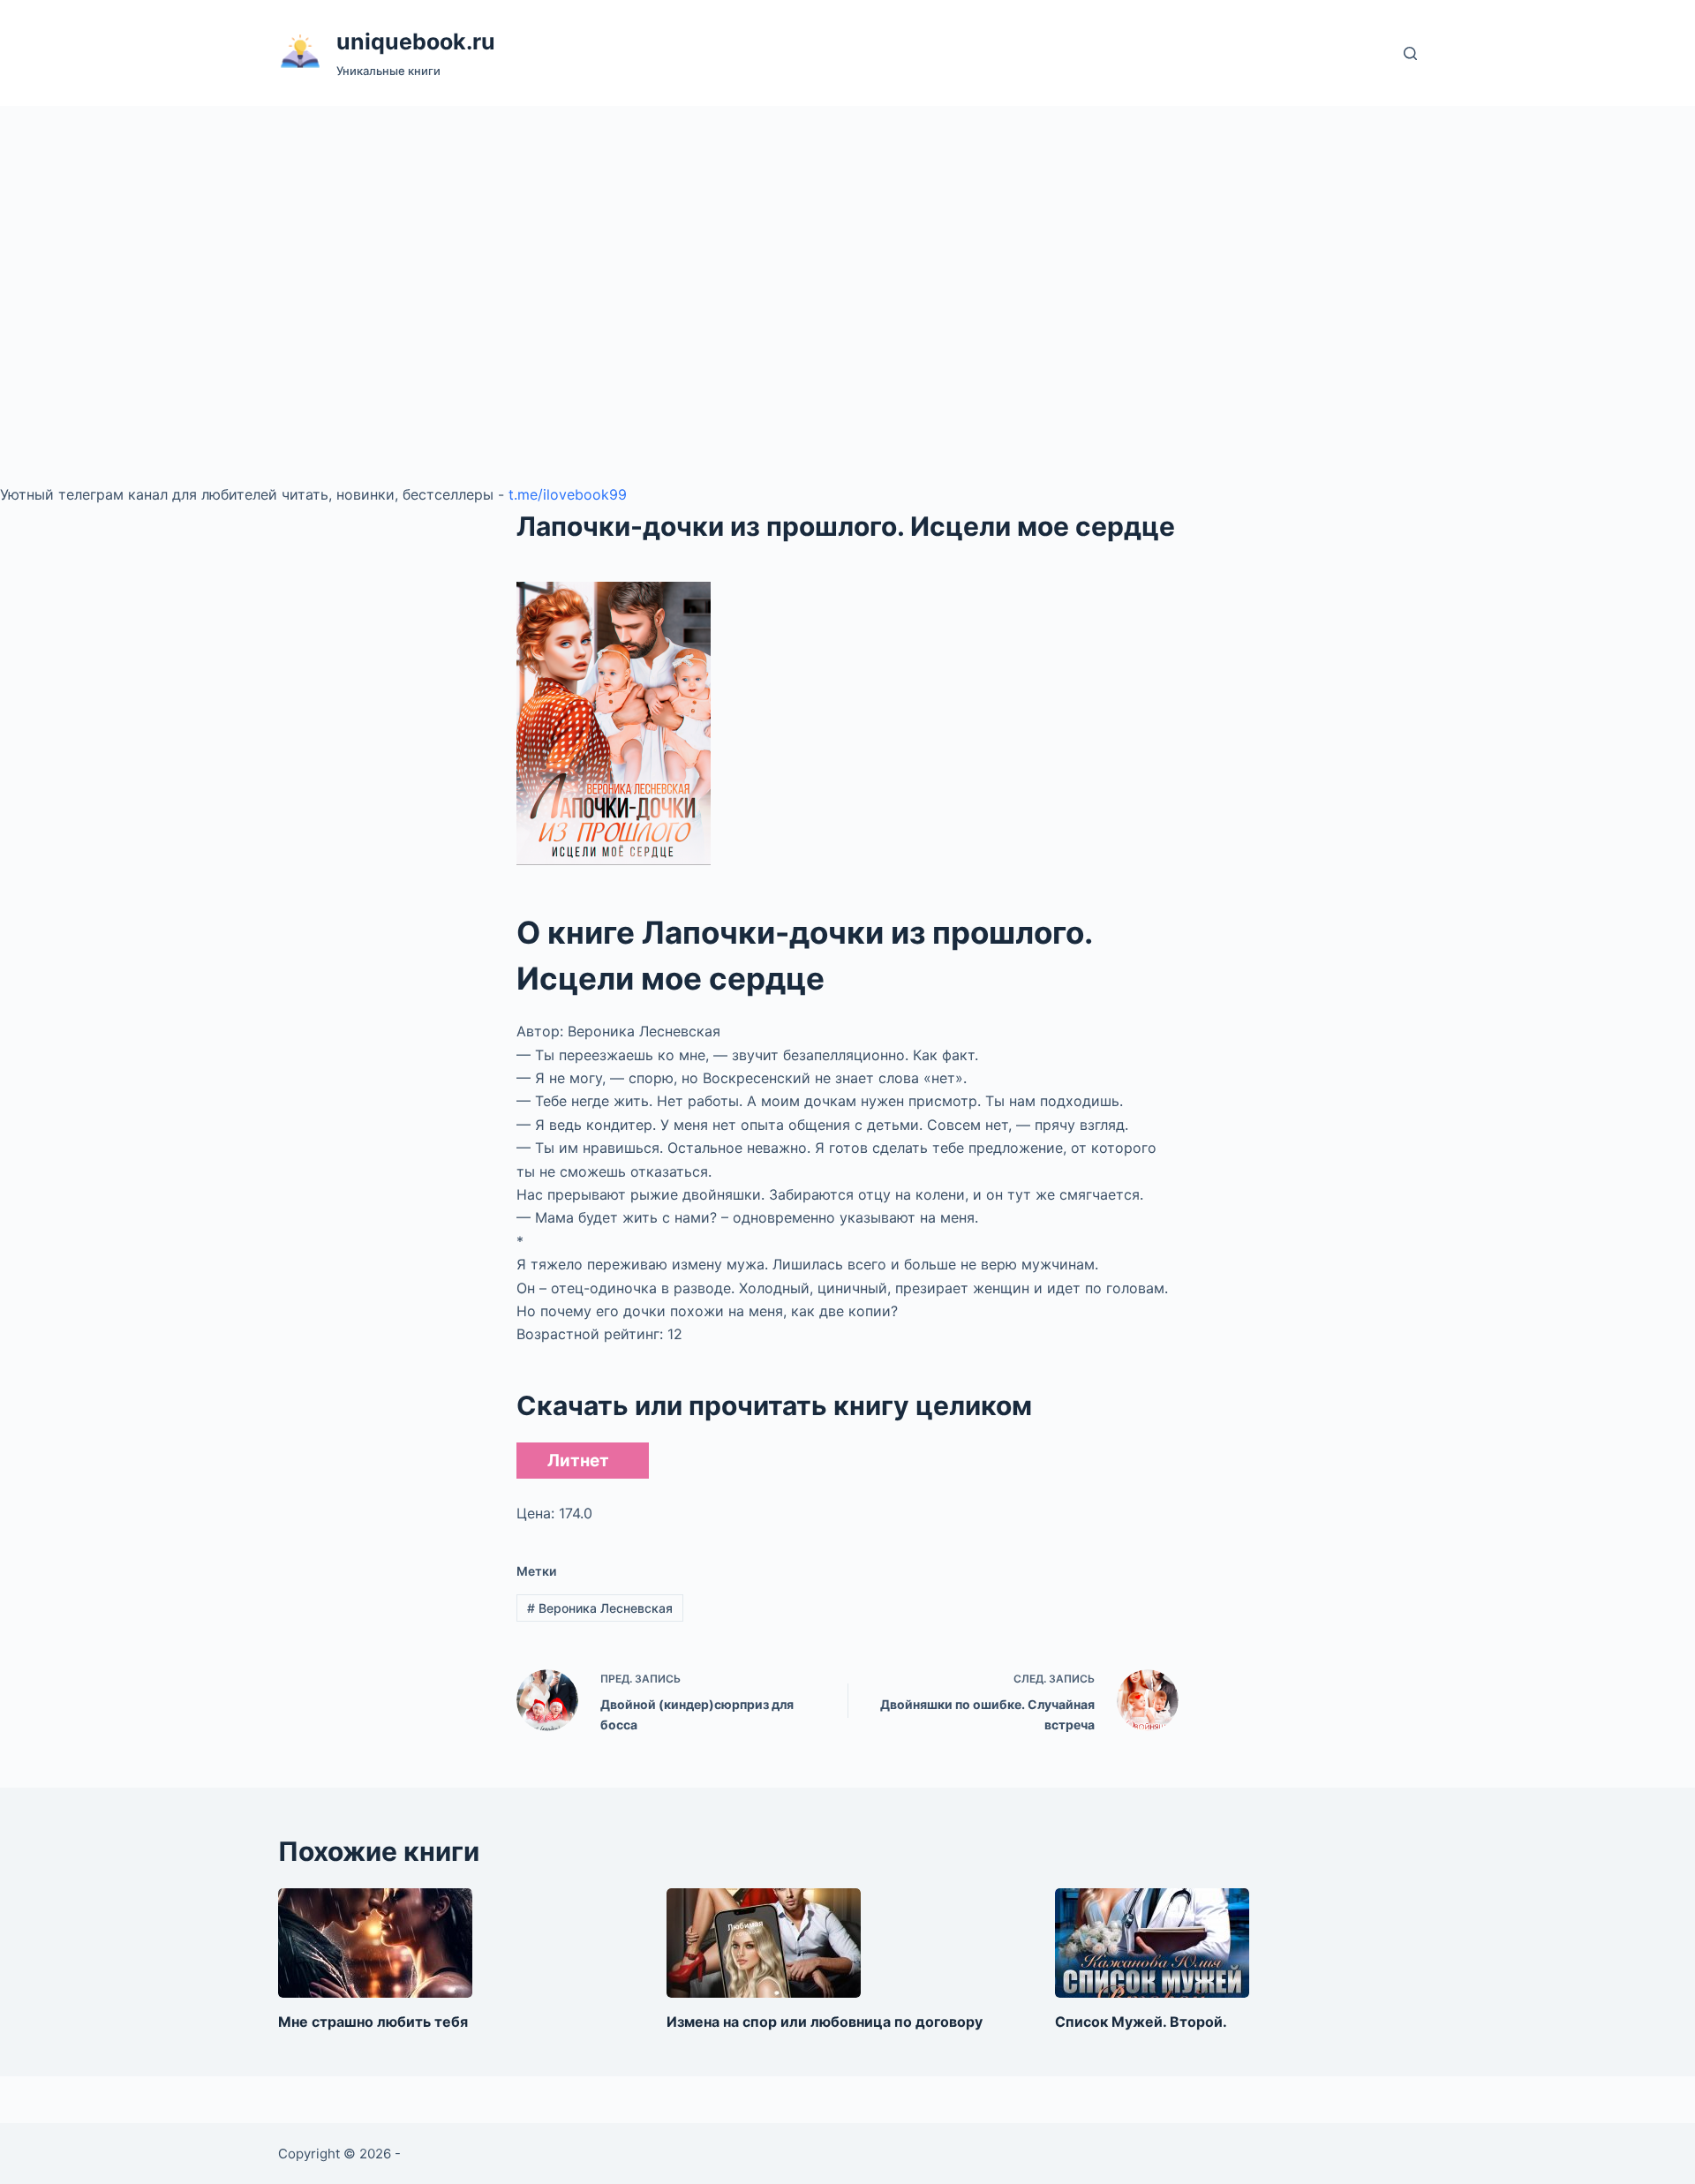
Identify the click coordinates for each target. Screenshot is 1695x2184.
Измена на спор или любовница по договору (825, 2022)
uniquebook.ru (416, 41)
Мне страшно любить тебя (373, 2022)
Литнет (578, 1461)
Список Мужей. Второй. (1141, 2022)
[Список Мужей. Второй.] (1152, 1943)
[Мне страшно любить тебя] (375, 1943)
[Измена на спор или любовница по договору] (764, 1943)
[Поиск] (1410, 53)
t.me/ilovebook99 (568, 494)
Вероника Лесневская (600, 1608)
